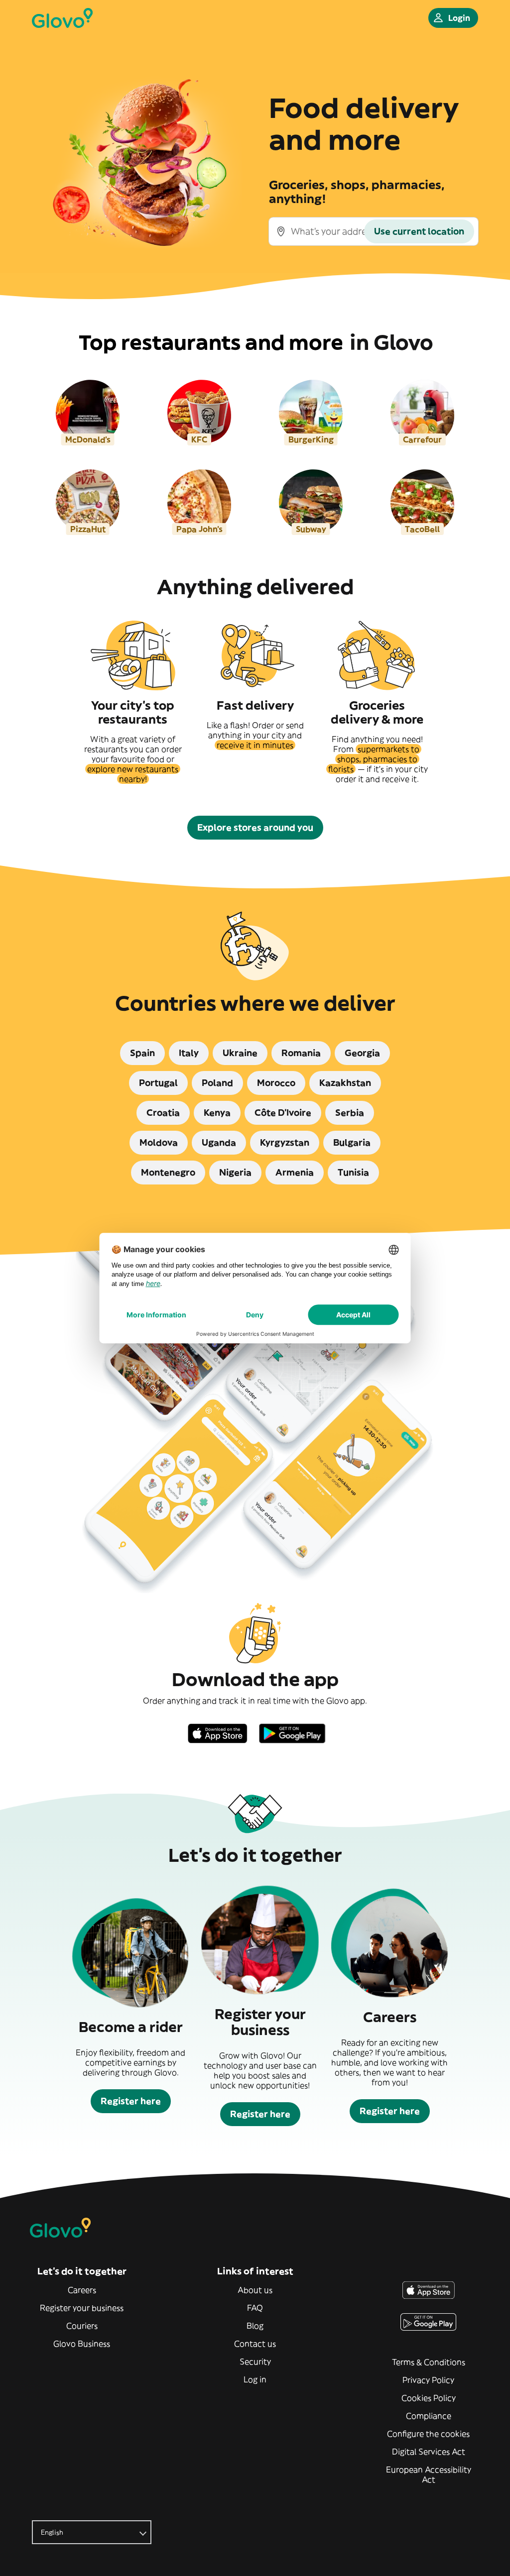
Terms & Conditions (429, 2362)
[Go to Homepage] (62, 18)
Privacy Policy (428, 2380)
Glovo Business (82, 2344)
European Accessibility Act (429, 2474)
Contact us (255, 2344)
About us (255, 2290)
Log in (255, 2379)
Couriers (82, 2326)
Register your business (82, 2308)
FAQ (255, 2308)
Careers (82, 2290)
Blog (255, 2326)
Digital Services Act (429, 2452)
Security (255, 2361)
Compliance (429, 2416)
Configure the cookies (428, 2434)
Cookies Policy (429, 2398)
